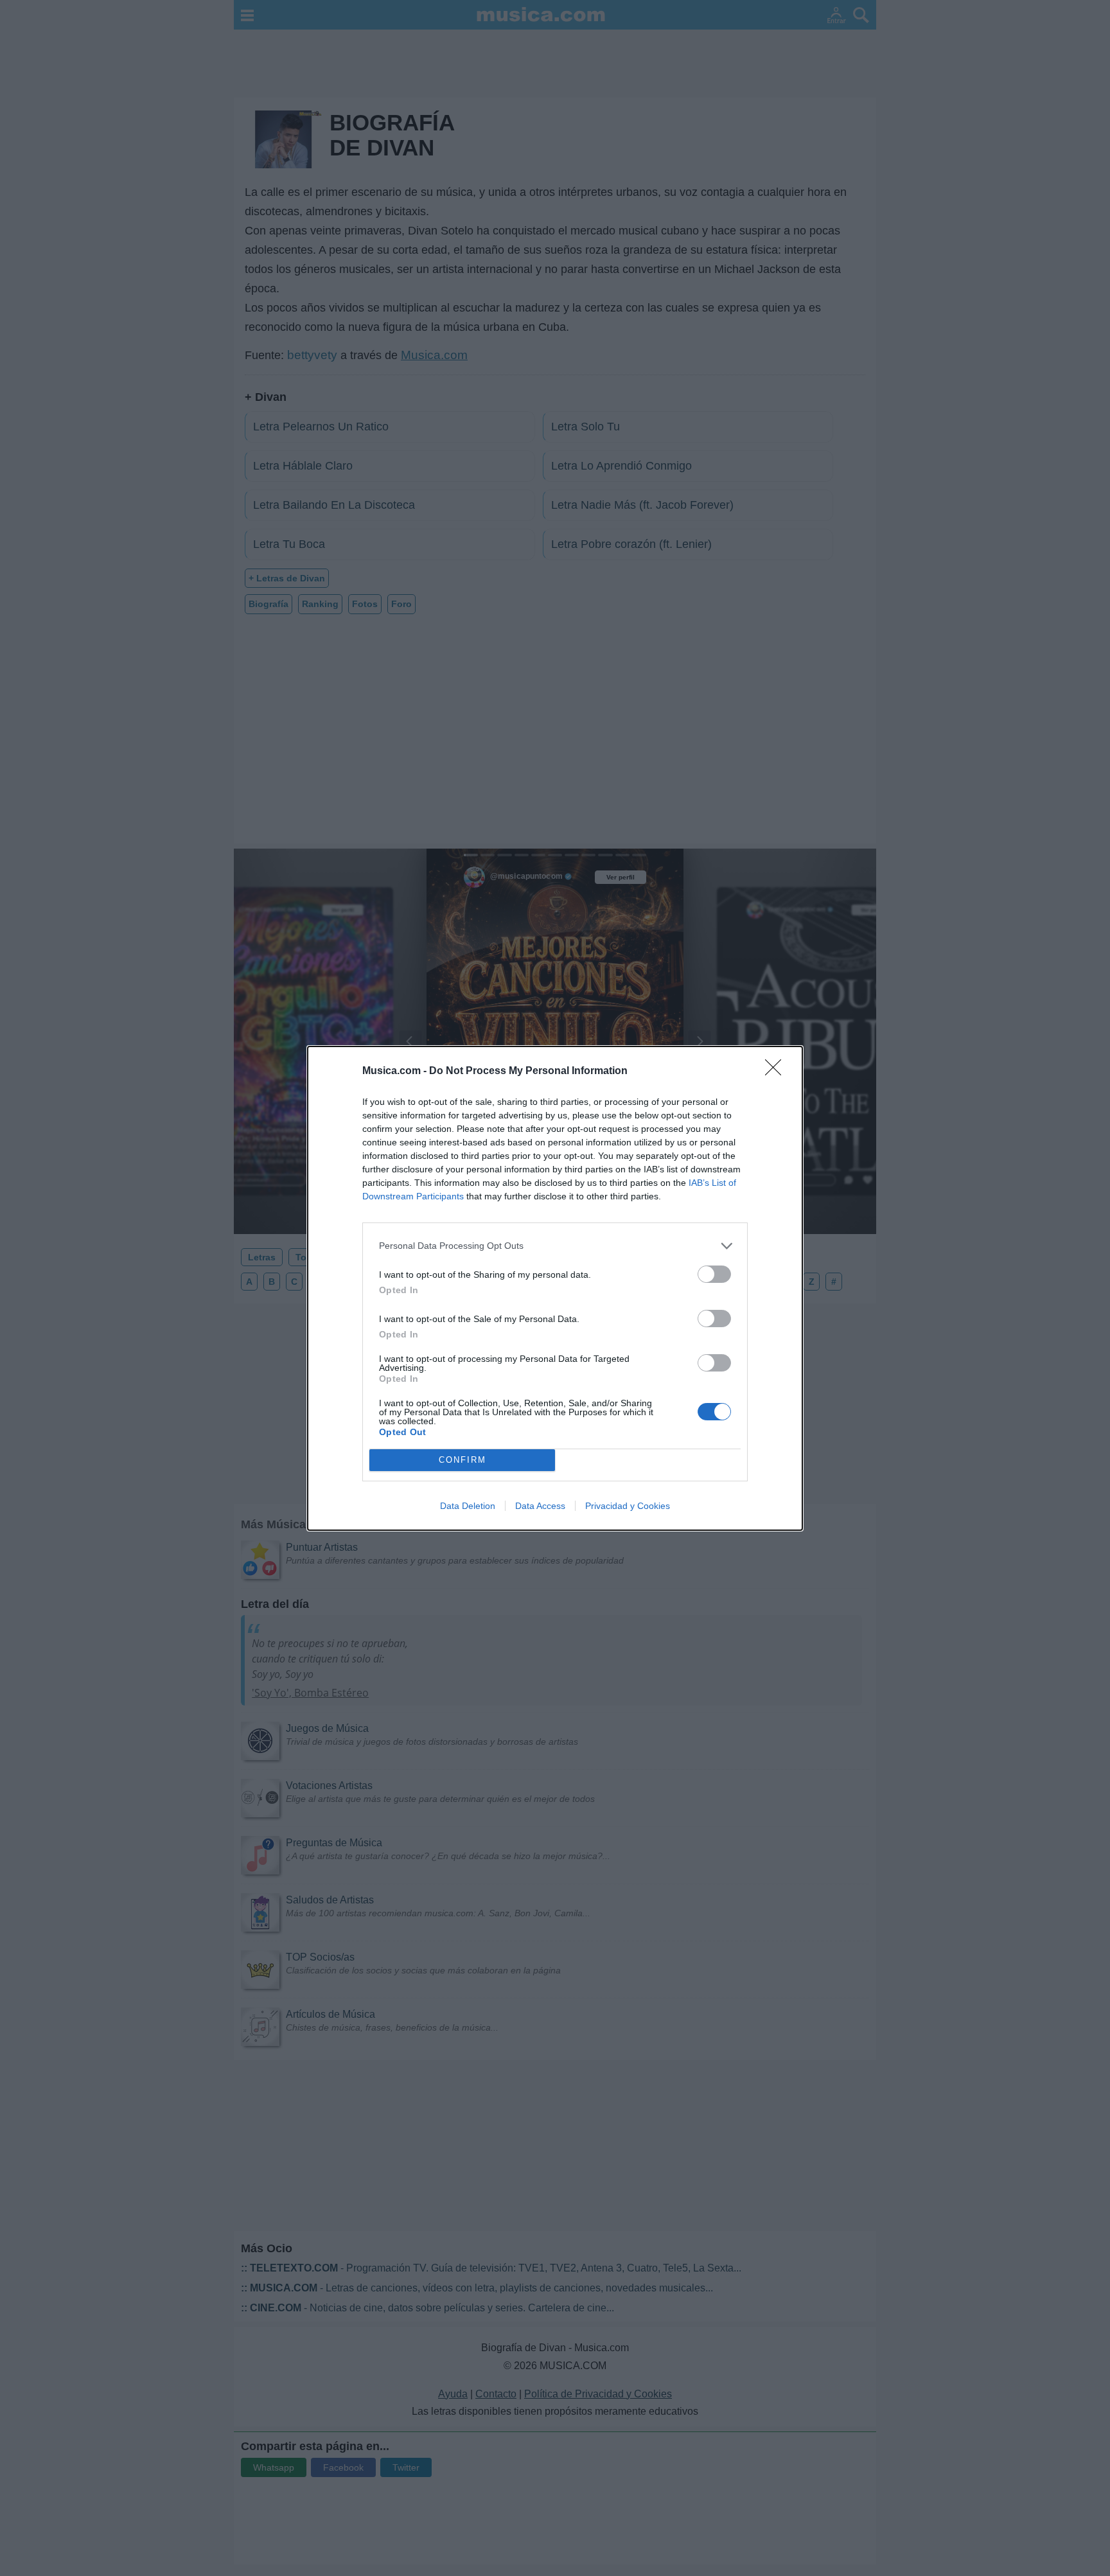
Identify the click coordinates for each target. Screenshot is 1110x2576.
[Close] (777, 1072)
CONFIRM (463, 1460)
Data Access (540, 1506)
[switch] (714, 1274)
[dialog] (555, 1288)
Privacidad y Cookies (628, 1506)
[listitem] (555, 1246)
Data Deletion (468, 1506)
